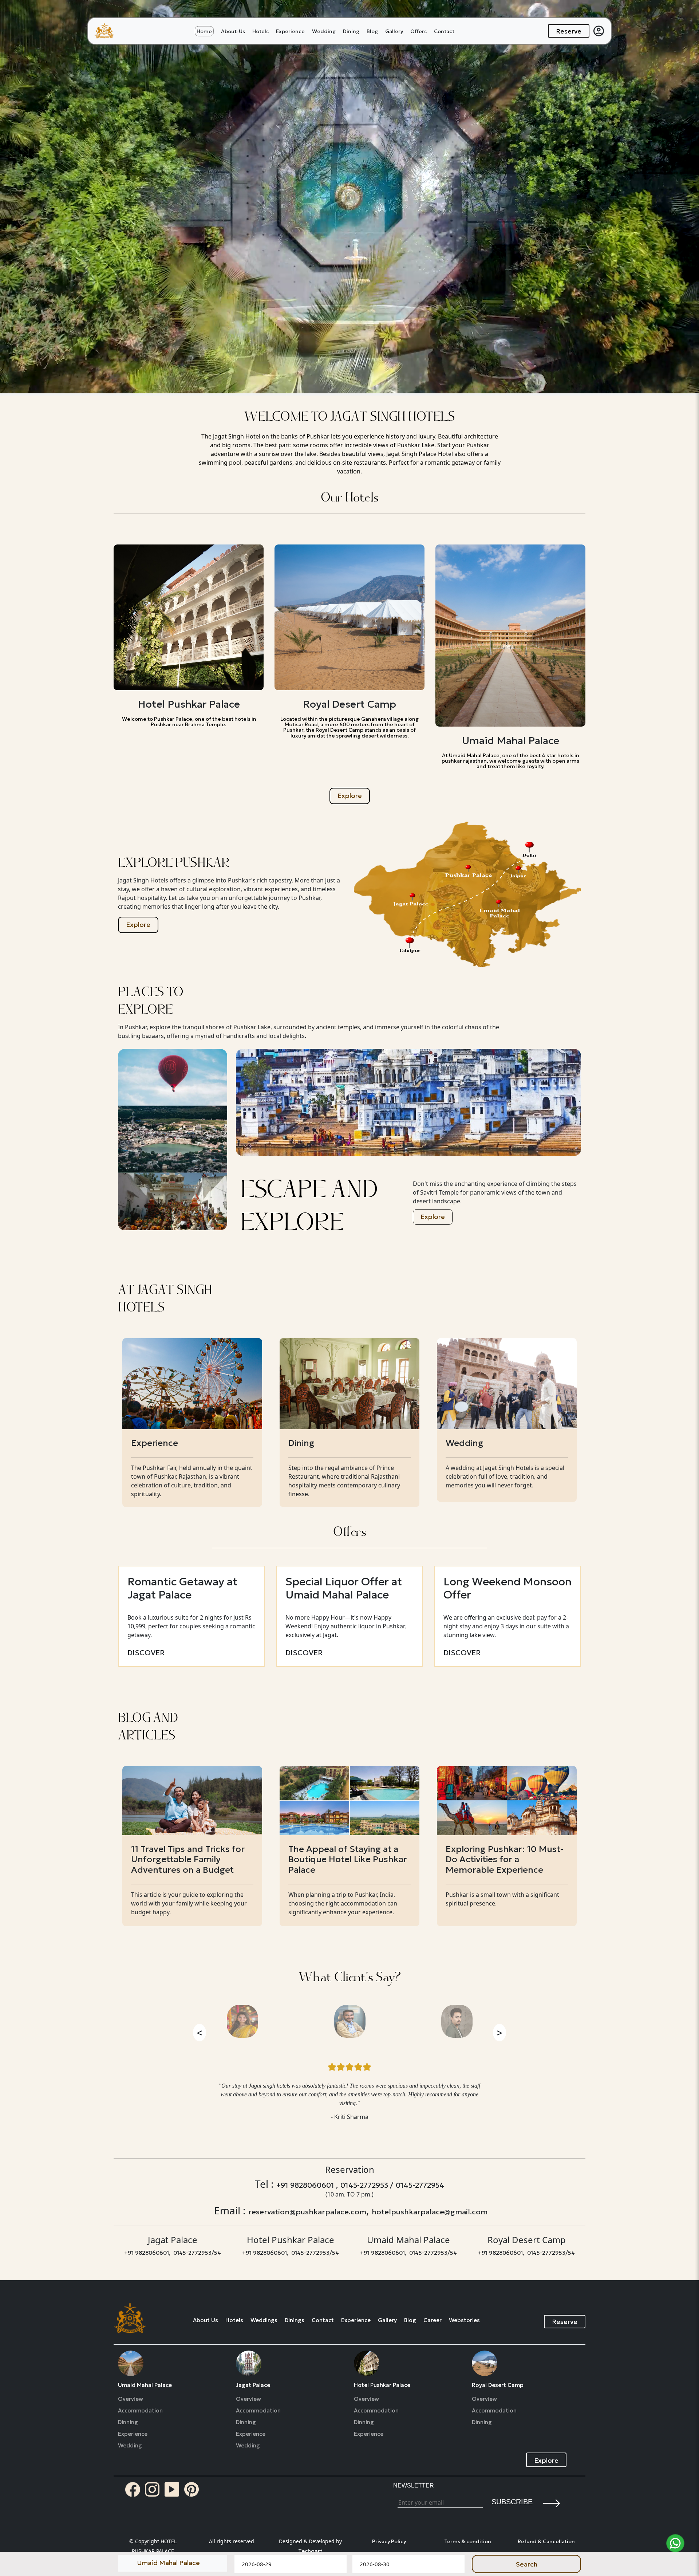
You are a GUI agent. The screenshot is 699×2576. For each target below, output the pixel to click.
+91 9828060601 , (307, 2185)
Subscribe (512, 2502)
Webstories (464, 2320)
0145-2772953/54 (197, 2253)
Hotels (260, 31)
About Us (206, 2320)
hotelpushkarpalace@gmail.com (430, 2212)
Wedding (324, 31)
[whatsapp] (675, 2543)
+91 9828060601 (147, 2253)
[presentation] (200, 2032)
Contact (444, 31)
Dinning (128, 2422)
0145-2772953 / (367, 2185)
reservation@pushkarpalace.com (307, 2212)
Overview (131, 2399)
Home (204, 31)
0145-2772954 (420, 2185)
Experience (290, 31)
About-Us (233, 31)
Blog (372, 31)
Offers (418, 31)
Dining (351, 31)
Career (433, 2320)
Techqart (310, 2551)
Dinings (295, 2320)
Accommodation (140, 2411)
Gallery (394, 31)
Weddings (264, 2320)
